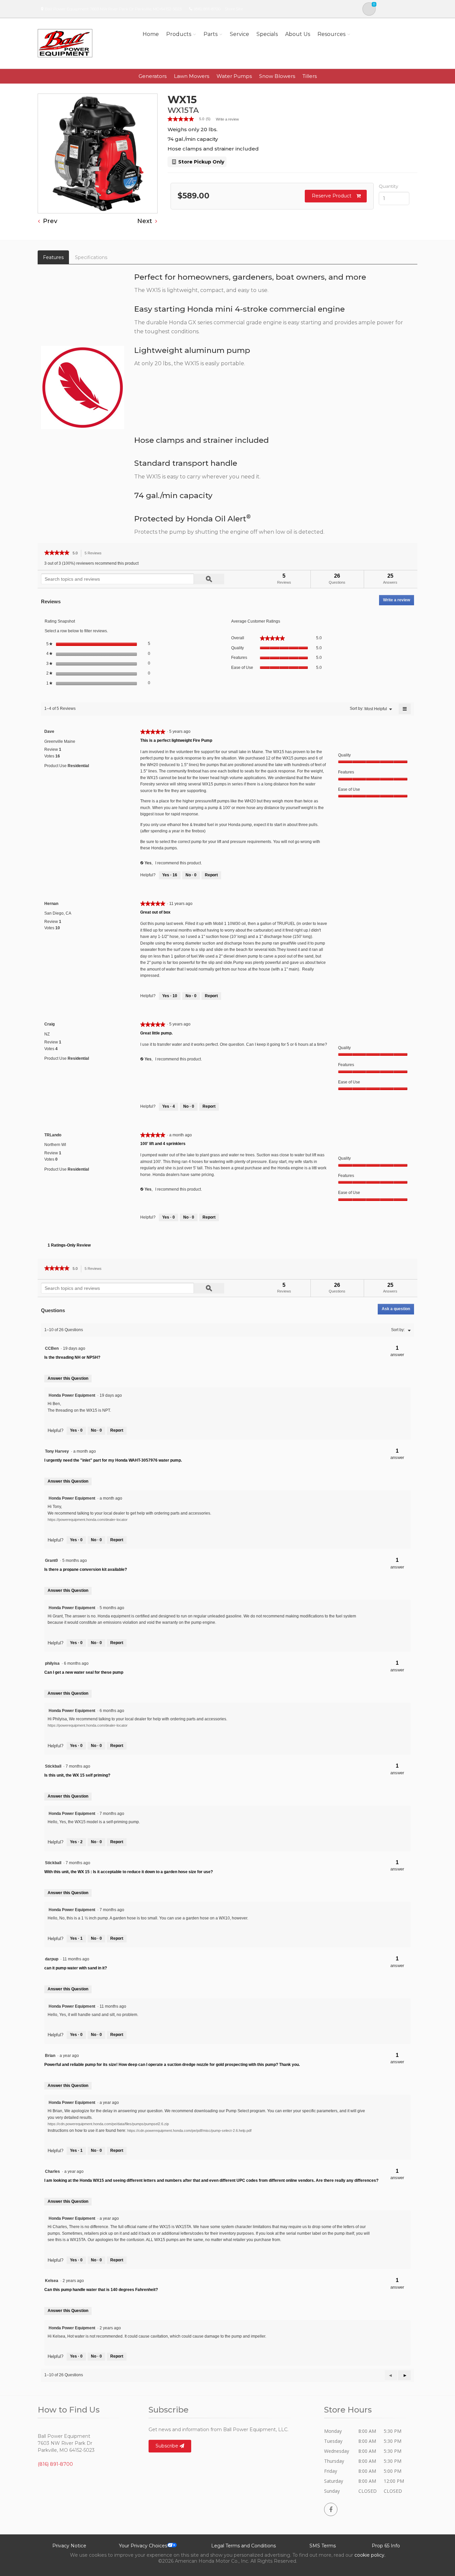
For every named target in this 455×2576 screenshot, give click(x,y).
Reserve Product (332, 196)
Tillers (310, 76)
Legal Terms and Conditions (243, 2546)
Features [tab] (53, 257)
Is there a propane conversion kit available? (86, 1570)
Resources (331, 34)
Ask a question (396, 1309)
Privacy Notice (69, 2546)
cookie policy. (370, 2555)
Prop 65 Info (386, 2546)
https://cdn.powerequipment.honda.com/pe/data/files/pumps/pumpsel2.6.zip (108, 2124)
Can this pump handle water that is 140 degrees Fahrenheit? (101, 2290)
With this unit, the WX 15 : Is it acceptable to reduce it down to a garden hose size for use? (129, 1872)
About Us (298, 34)
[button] (404, 2375)
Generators (153, 76)
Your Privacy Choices (143, 2546)
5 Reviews (95, 554)
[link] (192, 119)
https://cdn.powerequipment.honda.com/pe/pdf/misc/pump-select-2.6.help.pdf (189, 2131)
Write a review (227, 119)
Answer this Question (68, 1378)
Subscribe (168, 2446)
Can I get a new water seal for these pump (84, 1672)
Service (239, 34)
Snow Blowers (277, 76)
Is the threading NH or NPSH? (72, 1357)
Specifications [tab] (91, 257)
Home (151, 34)
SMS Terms (323, 2546)
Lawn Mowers (192, 76)
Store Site (234, 9)
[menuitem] (376, 709)
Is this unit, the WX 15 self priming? (77, 1775)
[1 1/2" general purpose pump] (98, 153)
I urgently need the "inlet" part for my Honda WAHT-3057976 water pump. (113, 1460)
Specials (267, 34)
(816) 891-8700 (207, 9)
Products (179, 34)
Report (211, 875)
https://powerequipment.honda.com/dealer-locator (88, 1520)
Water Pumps (234, 76)
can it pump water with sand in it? (76, 1968)
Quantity (388, 186)
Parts (211, 34)
